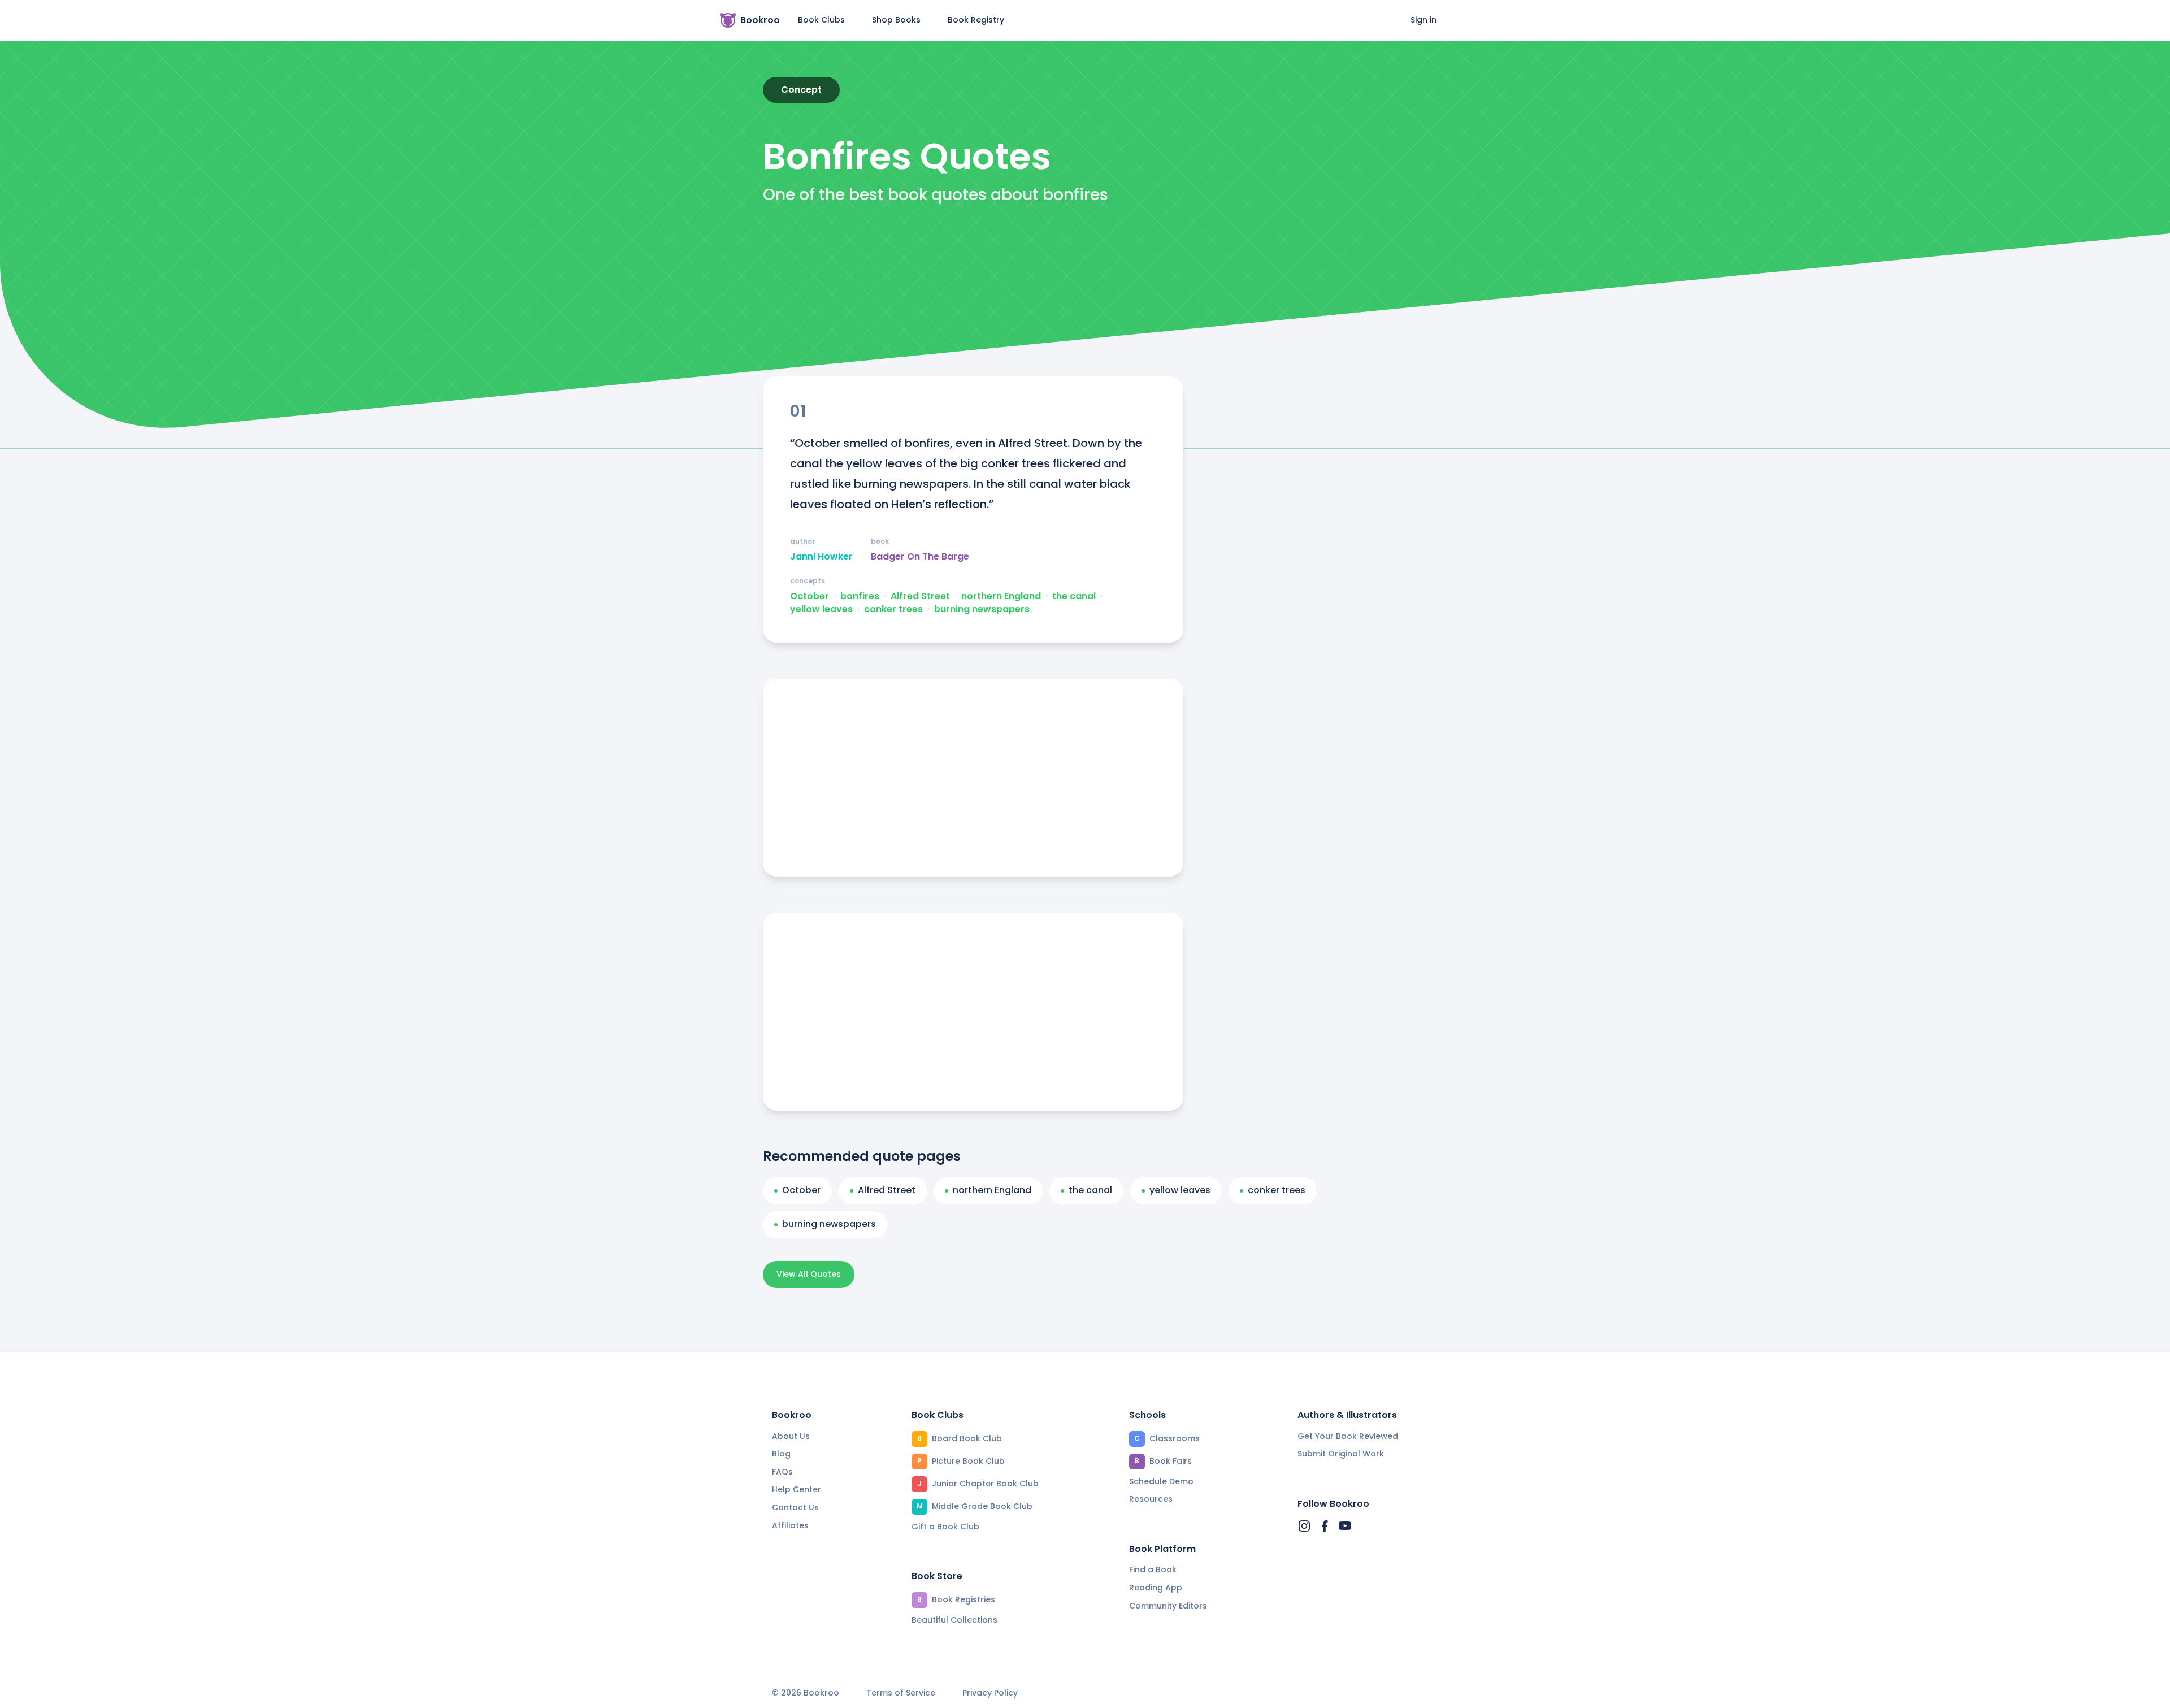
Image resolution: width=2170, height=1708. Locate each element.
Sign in (1423, 20)
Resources (1151, 1499)
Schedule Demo (1161, 1481)
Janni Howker (821, 557)
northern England (1001, 596)
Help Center (797, 1489)
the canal (1074, 596)
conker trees (893, 609)
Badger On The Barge (920, 557)
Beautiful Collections (954, 1620)
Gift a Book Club (945, 1527)
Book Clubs (821, 20)
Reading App (1156, 1588)
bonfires (860, 596)
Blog (781, 1454)
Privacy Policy (990, 1693)
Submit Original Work (1341, 1454)
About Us (791, 1436)
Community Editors (1168, 1606)
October (810, 596)
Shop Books (896, 20)
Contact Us (795, 1507)
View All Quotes (809, 1274)
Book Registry (976, 20)
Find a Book (1153, 1570)
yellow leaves (821, 609)
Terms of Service (901, 1693)
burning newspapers (982, 609)
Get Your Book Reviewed (1348, 1436)
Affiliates (790, 1525)
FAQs (782, 1472)
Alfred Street (920, 596)
